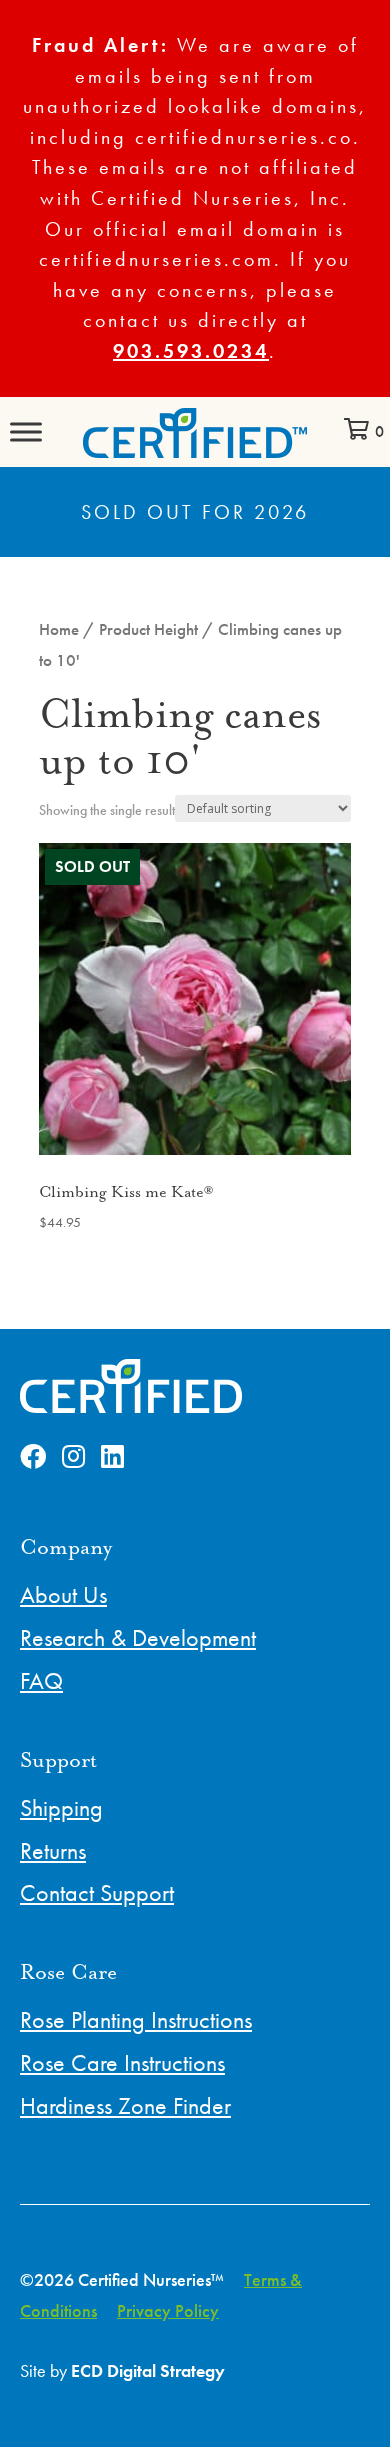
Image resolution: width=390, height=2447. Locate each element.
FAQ (41, 1680)
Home (59, 629)
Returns (53, 1850)
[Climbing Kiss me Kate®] (195, 999)
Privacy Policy (168, 2310)
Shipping (61, 1807)
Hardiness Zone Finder (125, 2105)
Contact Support (97, 1892)
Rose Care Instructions (122, 2062)
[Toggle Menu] (26, 431)
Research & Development (138, 1637)
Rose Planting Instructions (136, 2019)
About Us (63, 1594)
